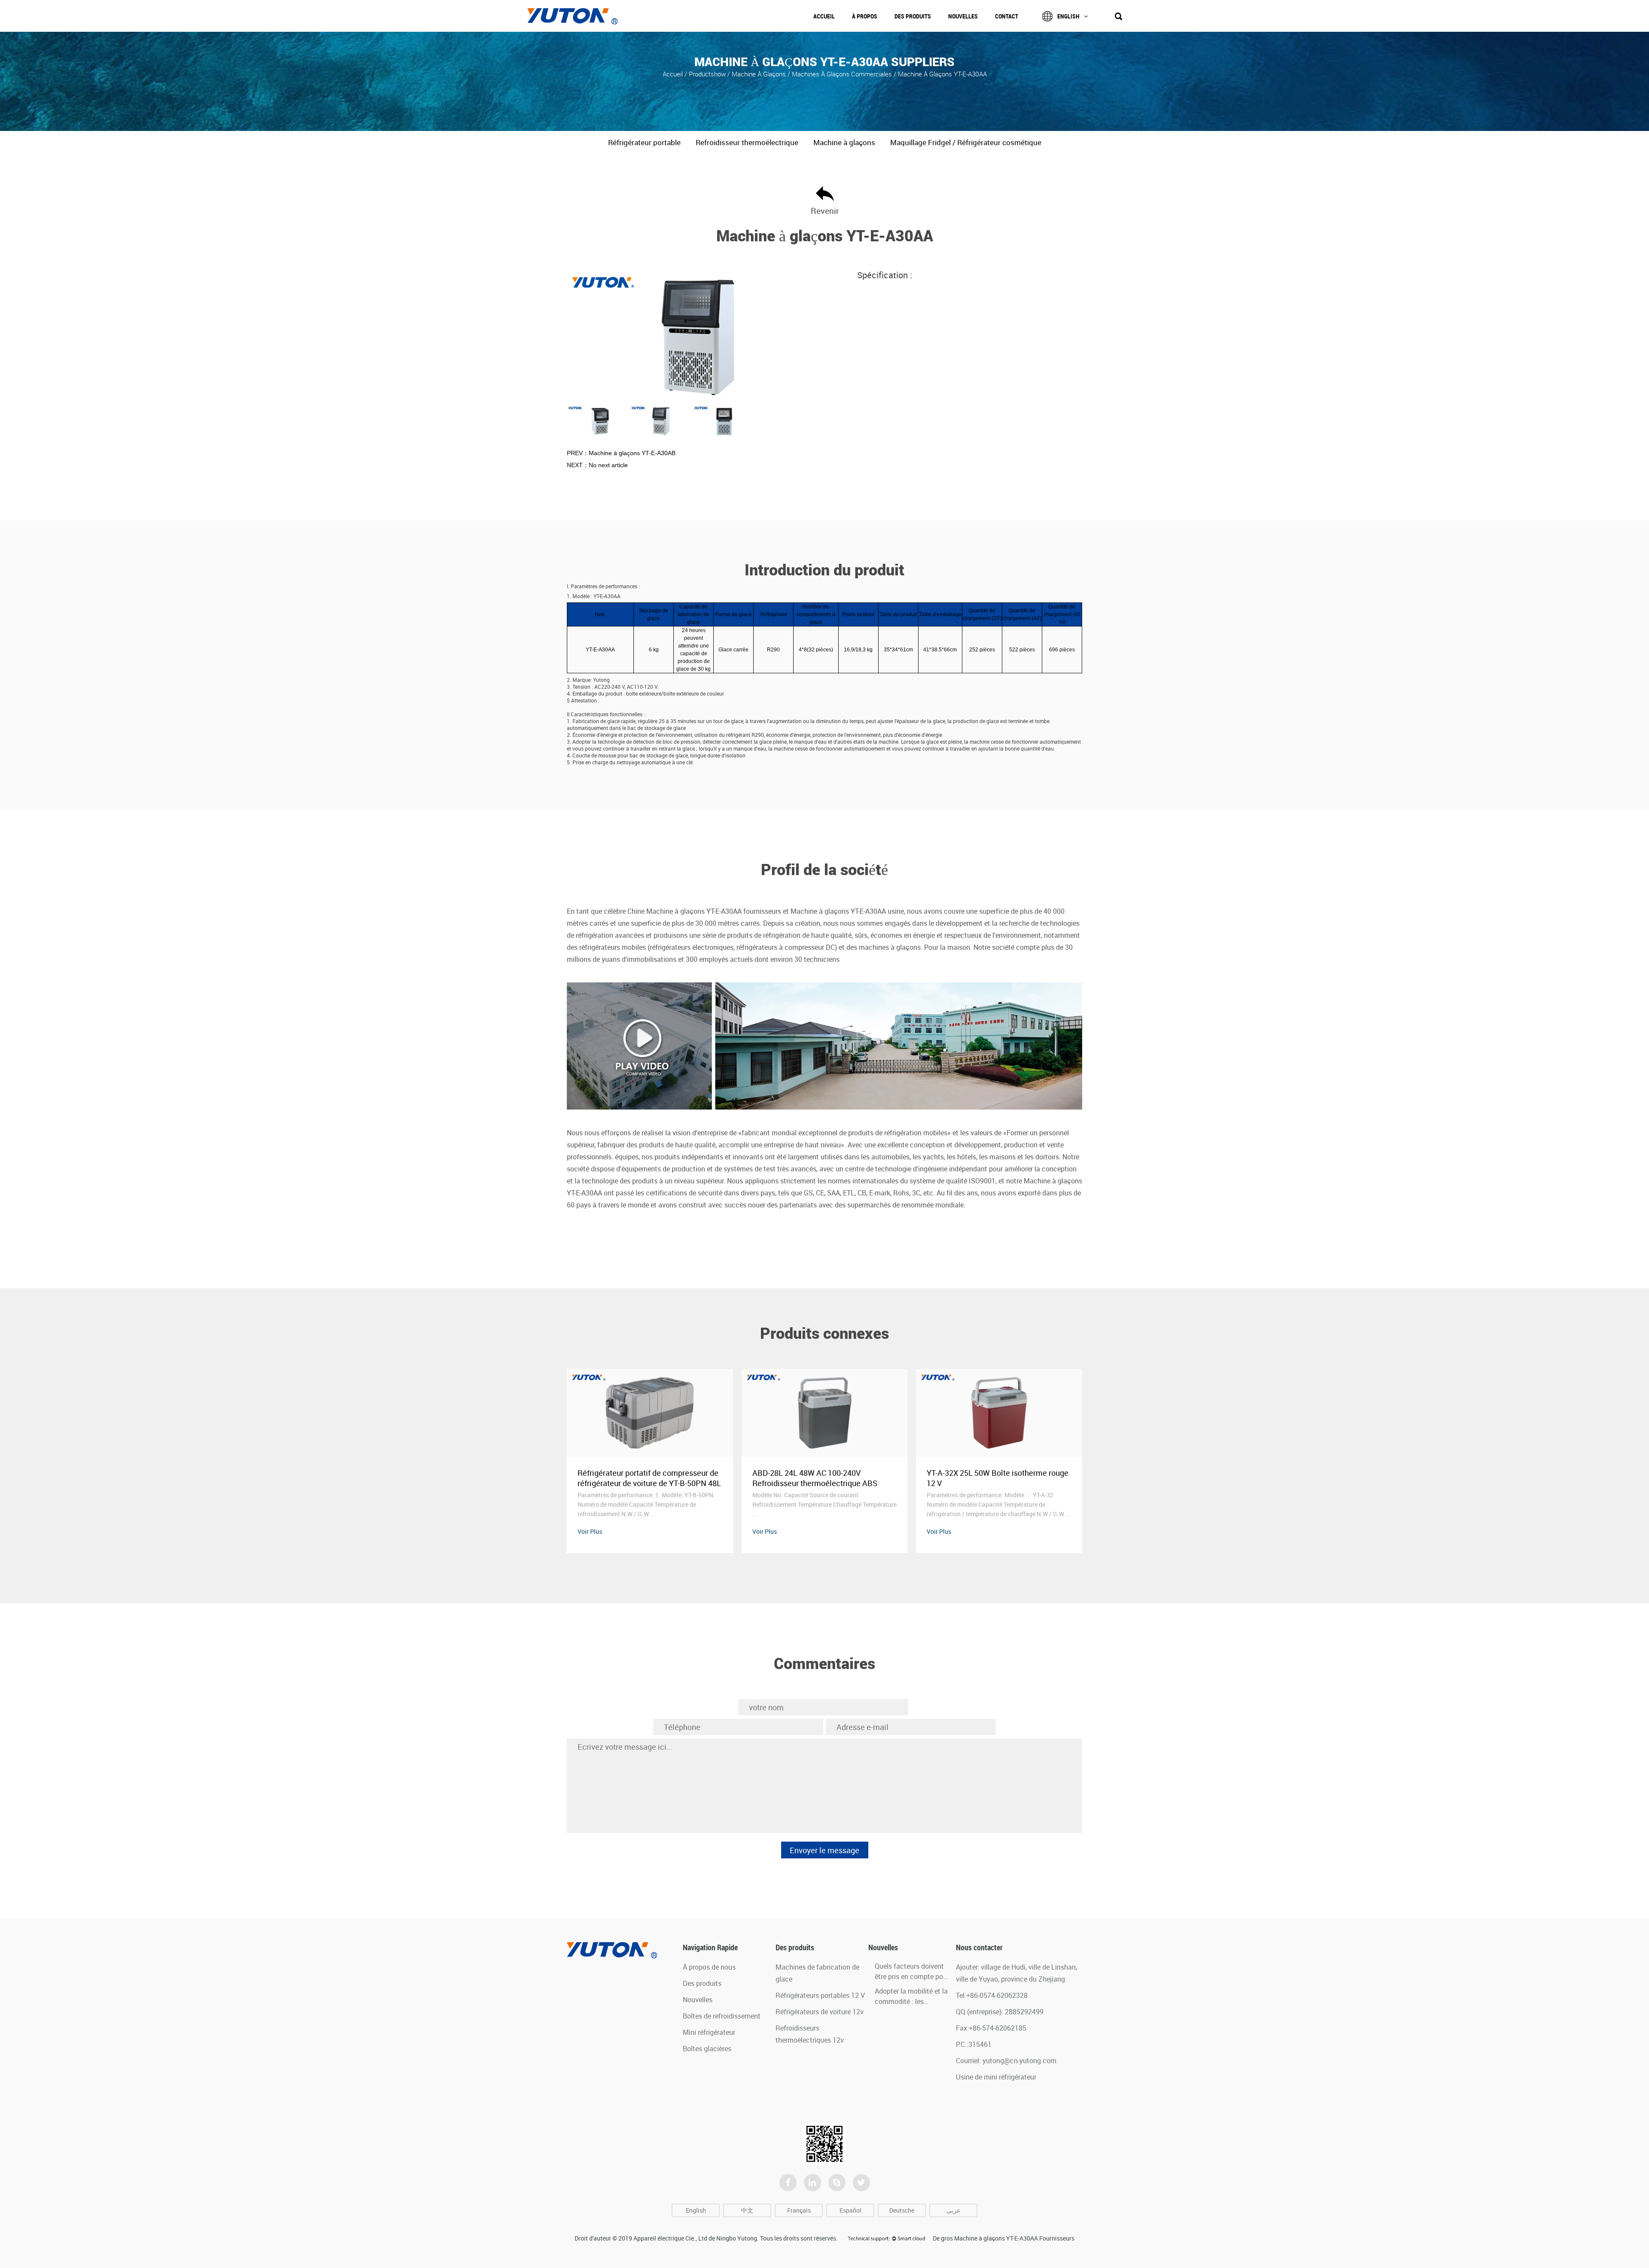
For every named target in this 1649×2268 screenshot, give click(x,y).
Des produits (913, 16)
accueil (674, 73)
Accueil (824, 16)
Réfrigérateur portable (644, 142)
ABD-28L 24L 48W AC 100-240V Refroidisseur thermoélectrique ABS (640, 1478)
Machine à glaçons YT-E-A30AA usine (847, 911)
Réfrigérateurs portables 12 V (820, 1995)
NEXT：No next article (597, 465)
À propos (865, 16)
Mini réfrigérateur (709, 2032)
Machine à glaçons (760, 73)
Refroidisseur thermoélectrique (747, 142)
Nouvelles (963, 16)
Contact (1007, 16)
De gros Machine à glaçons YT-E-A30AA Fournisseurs (1004, 2238)
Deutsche (902, 2210)
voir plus (590, 1531)
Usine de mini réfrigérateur (996, 2077)
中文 (747, 2210)
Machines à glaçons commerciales (842, 73)
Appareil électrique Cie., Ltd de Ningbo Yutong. (696, 2238)
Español (850, 2210)
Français (799, 2210)
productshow (707, 73)
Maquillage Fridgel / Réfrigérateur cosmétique (966, 142)
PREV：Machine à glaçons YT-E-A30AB (621, 453)
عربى (953, 2210)
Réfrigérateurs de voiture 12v (820, 2012)
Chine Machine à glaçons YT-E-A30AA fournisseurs (704, 911)
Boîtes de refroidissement (722, 2016)
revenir (825, 211)
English (1068, 16)
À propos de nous (709, 1967)
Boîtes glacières (707, 2049)
